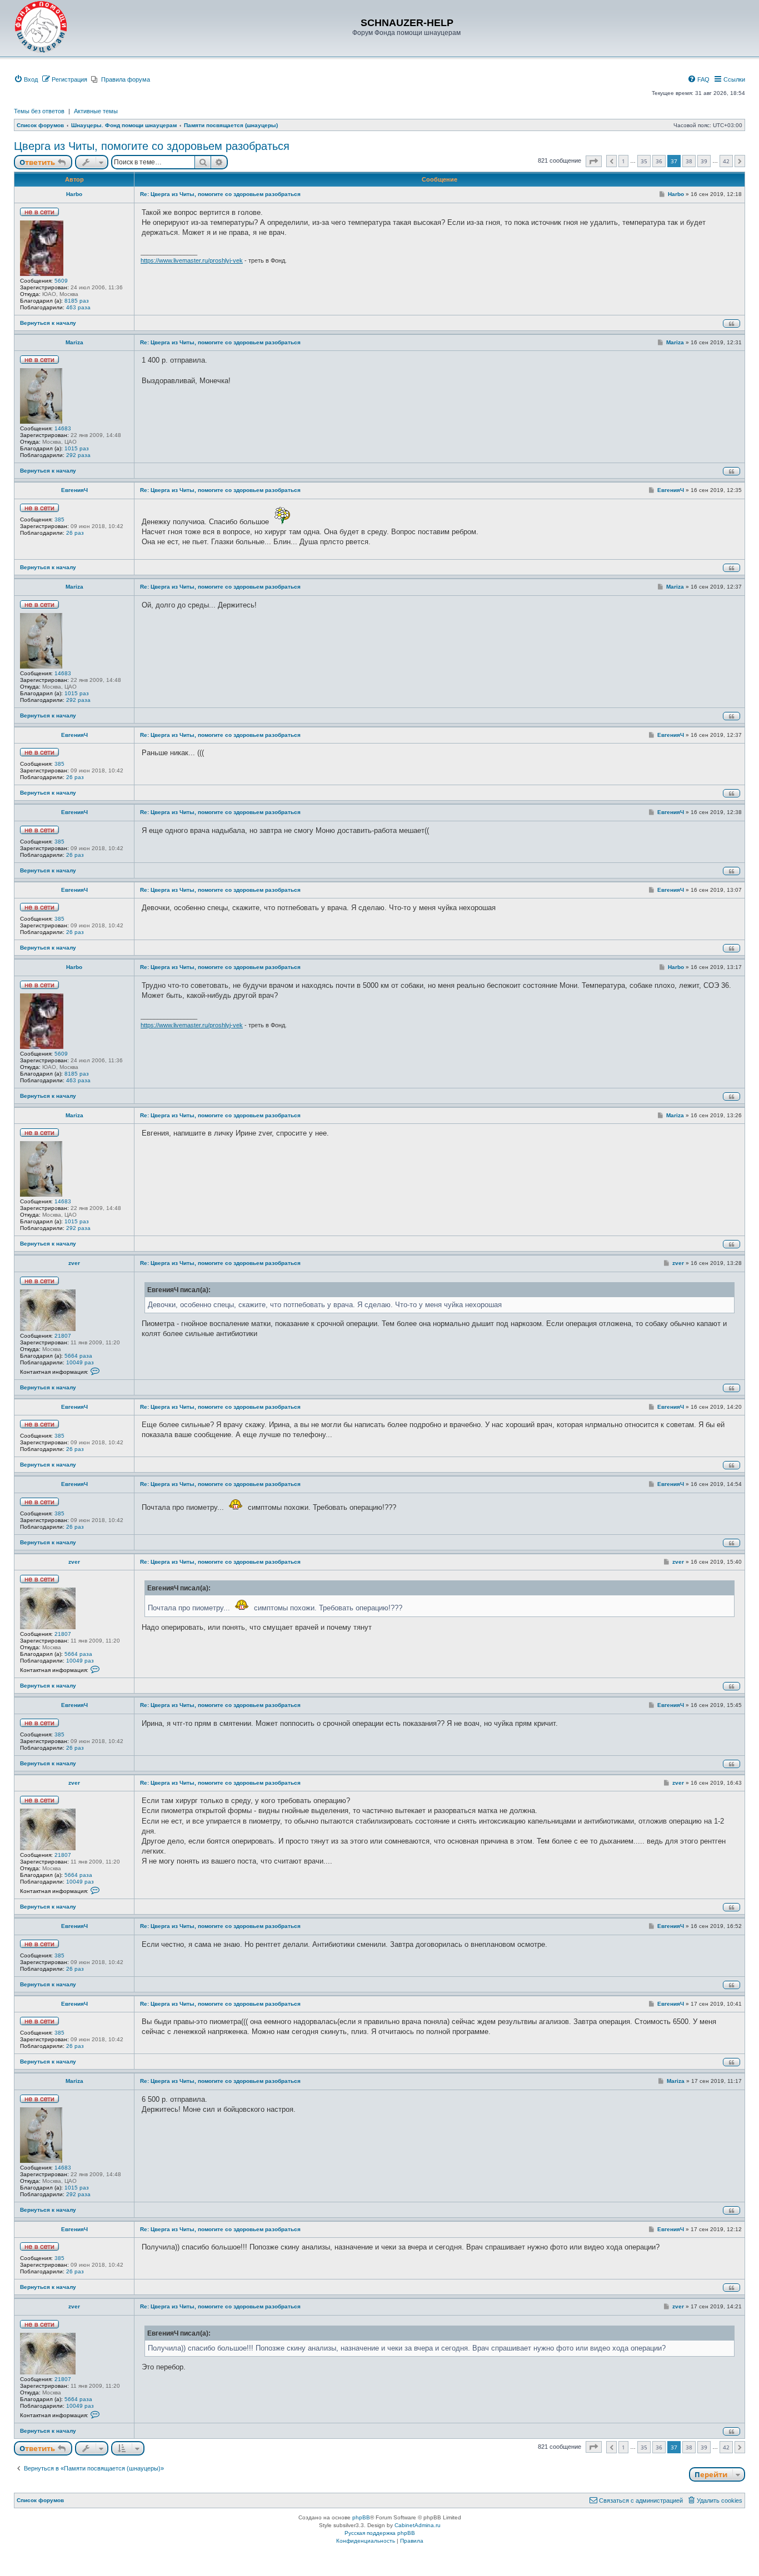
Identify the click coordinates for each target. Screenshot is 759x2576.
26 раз (75, 533)
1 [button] (623, 161)
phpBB (361, 2517)
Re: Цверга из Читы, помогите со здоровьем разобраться (220, 194)
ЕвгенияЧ (74, 490)
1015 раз (77, 448)
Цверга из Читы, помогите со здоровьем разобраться (152, 146)
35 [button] (644, 161)
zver (74, 1263)
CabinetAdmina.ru (418, 2525)
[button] (594, 161)
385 (59, 519)
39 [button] (704, 161)
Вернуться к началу (48, 323)
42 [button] (726, 161)
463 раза (78, 307)
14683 (63, 428)
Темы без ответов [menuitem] (39, 111)
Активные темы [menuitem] (96, 111)
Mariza (74, 342)
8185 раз (77, 301)
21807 (63, 1336)
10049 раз (80, 1362)
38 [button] (689, 161)
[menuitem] (26, 79)
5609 (61, 281)
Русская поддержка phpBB (380, 2533)
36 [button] (659, 161)
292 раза (78, 455)
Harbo (74, 194)
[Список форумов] (41, 27)
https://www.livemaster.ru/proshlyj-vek (192, 260)
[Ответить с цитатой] (731, 323)
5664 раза (78, 1356)
